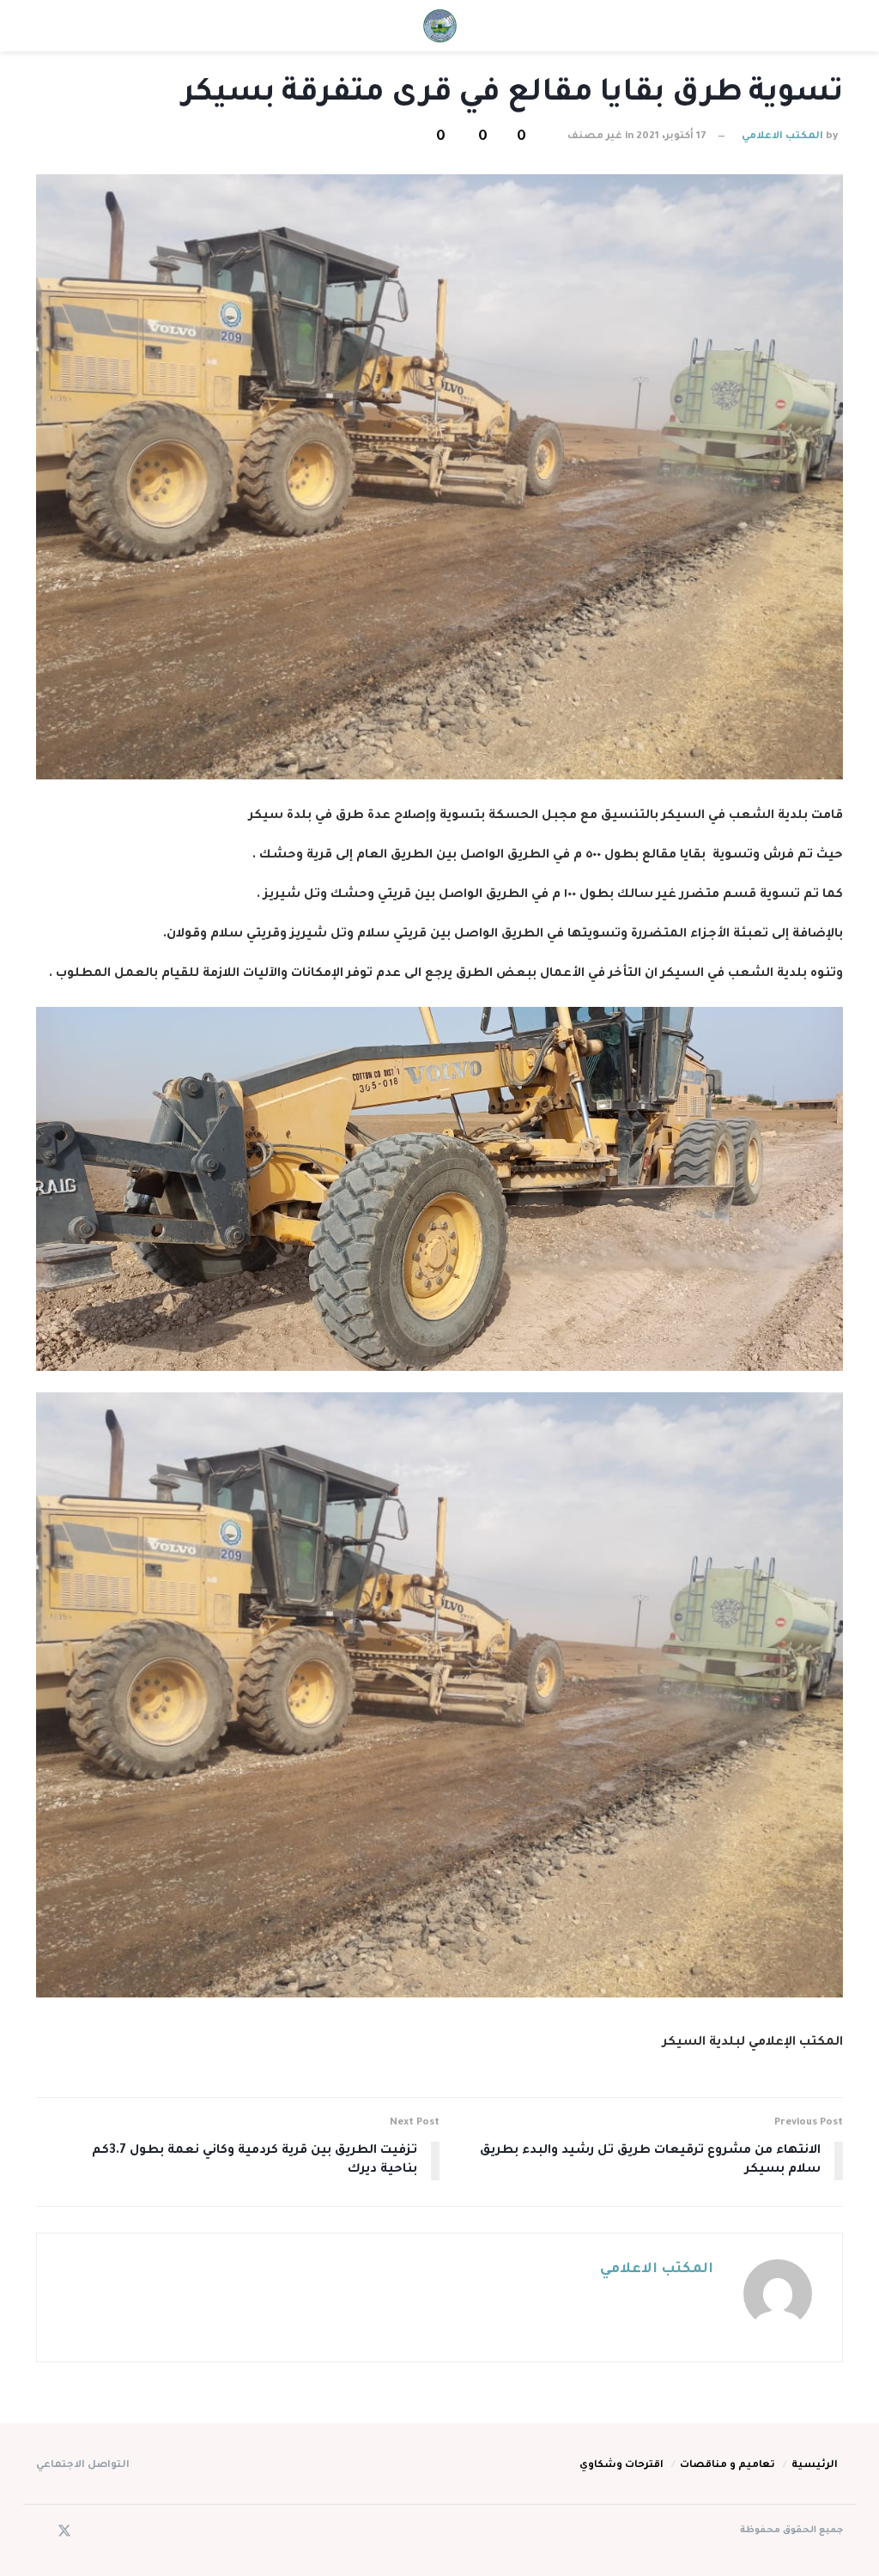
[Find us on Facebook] (88, 2534)
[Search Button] (52, 26)
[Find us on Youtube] (41, 2534)
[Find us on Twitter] (64, 2533)
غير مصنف (595, 137)
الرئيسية (815, 2466)
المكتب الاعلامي (782, 137)
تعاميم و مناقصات (727, 2466)
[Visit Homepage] (439, 26)
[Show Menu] (827, 26)
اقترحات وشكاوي (621, 2466)
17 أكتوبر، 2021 (671, 137)
